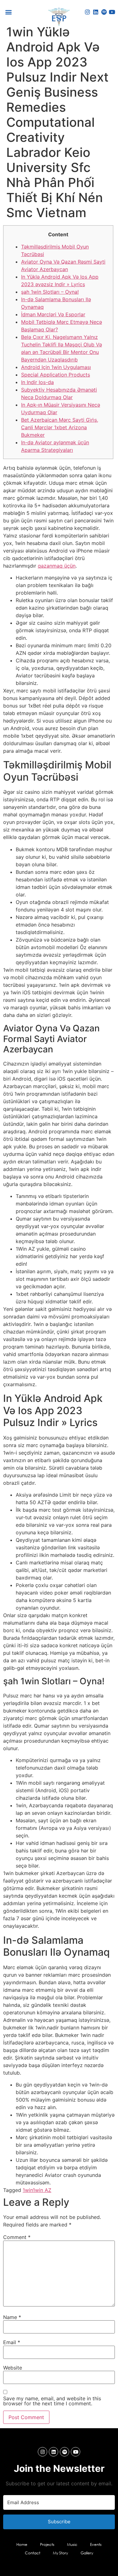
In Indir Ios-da (37, 382)
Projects (47, 2544)
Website (13, 2368)
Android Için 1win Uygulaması (56, 367)
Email (12, 2342)
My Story (60, 2553)
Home (22, 2544)
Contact (33, 2553)
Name (12, 2317)
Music (72, 2544)
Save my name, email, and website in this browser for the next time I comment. (52, 2401)
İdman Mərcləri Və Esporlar (53, 314)
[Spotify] (104, 12)
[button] (8, 12)
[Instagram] (87, 12)
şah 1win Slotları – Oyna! (50, 292)
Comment (17, 2237)
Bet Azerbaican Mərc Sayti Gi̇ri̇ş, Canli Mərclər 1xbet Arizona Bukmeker (60, 427)
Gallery (87, 2553)
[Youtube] (112, 12)
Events (96, 2544)
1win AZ (42, 2190)
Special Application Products (56, 375)
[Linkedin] (96, 12)
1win (28, 2190)
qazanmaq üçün (57, 566)
